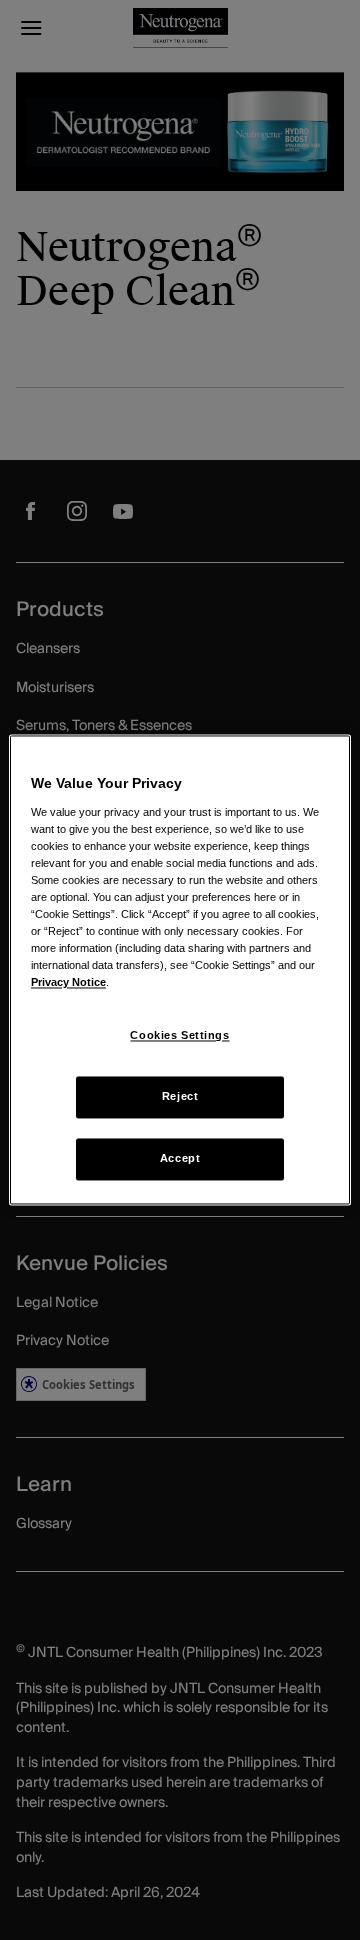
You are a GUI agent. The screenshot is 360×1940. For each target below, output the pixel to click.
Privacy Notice (68, 983)
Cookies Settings (179, 1036)
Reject (180, 1097)
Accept (180, 1159)
